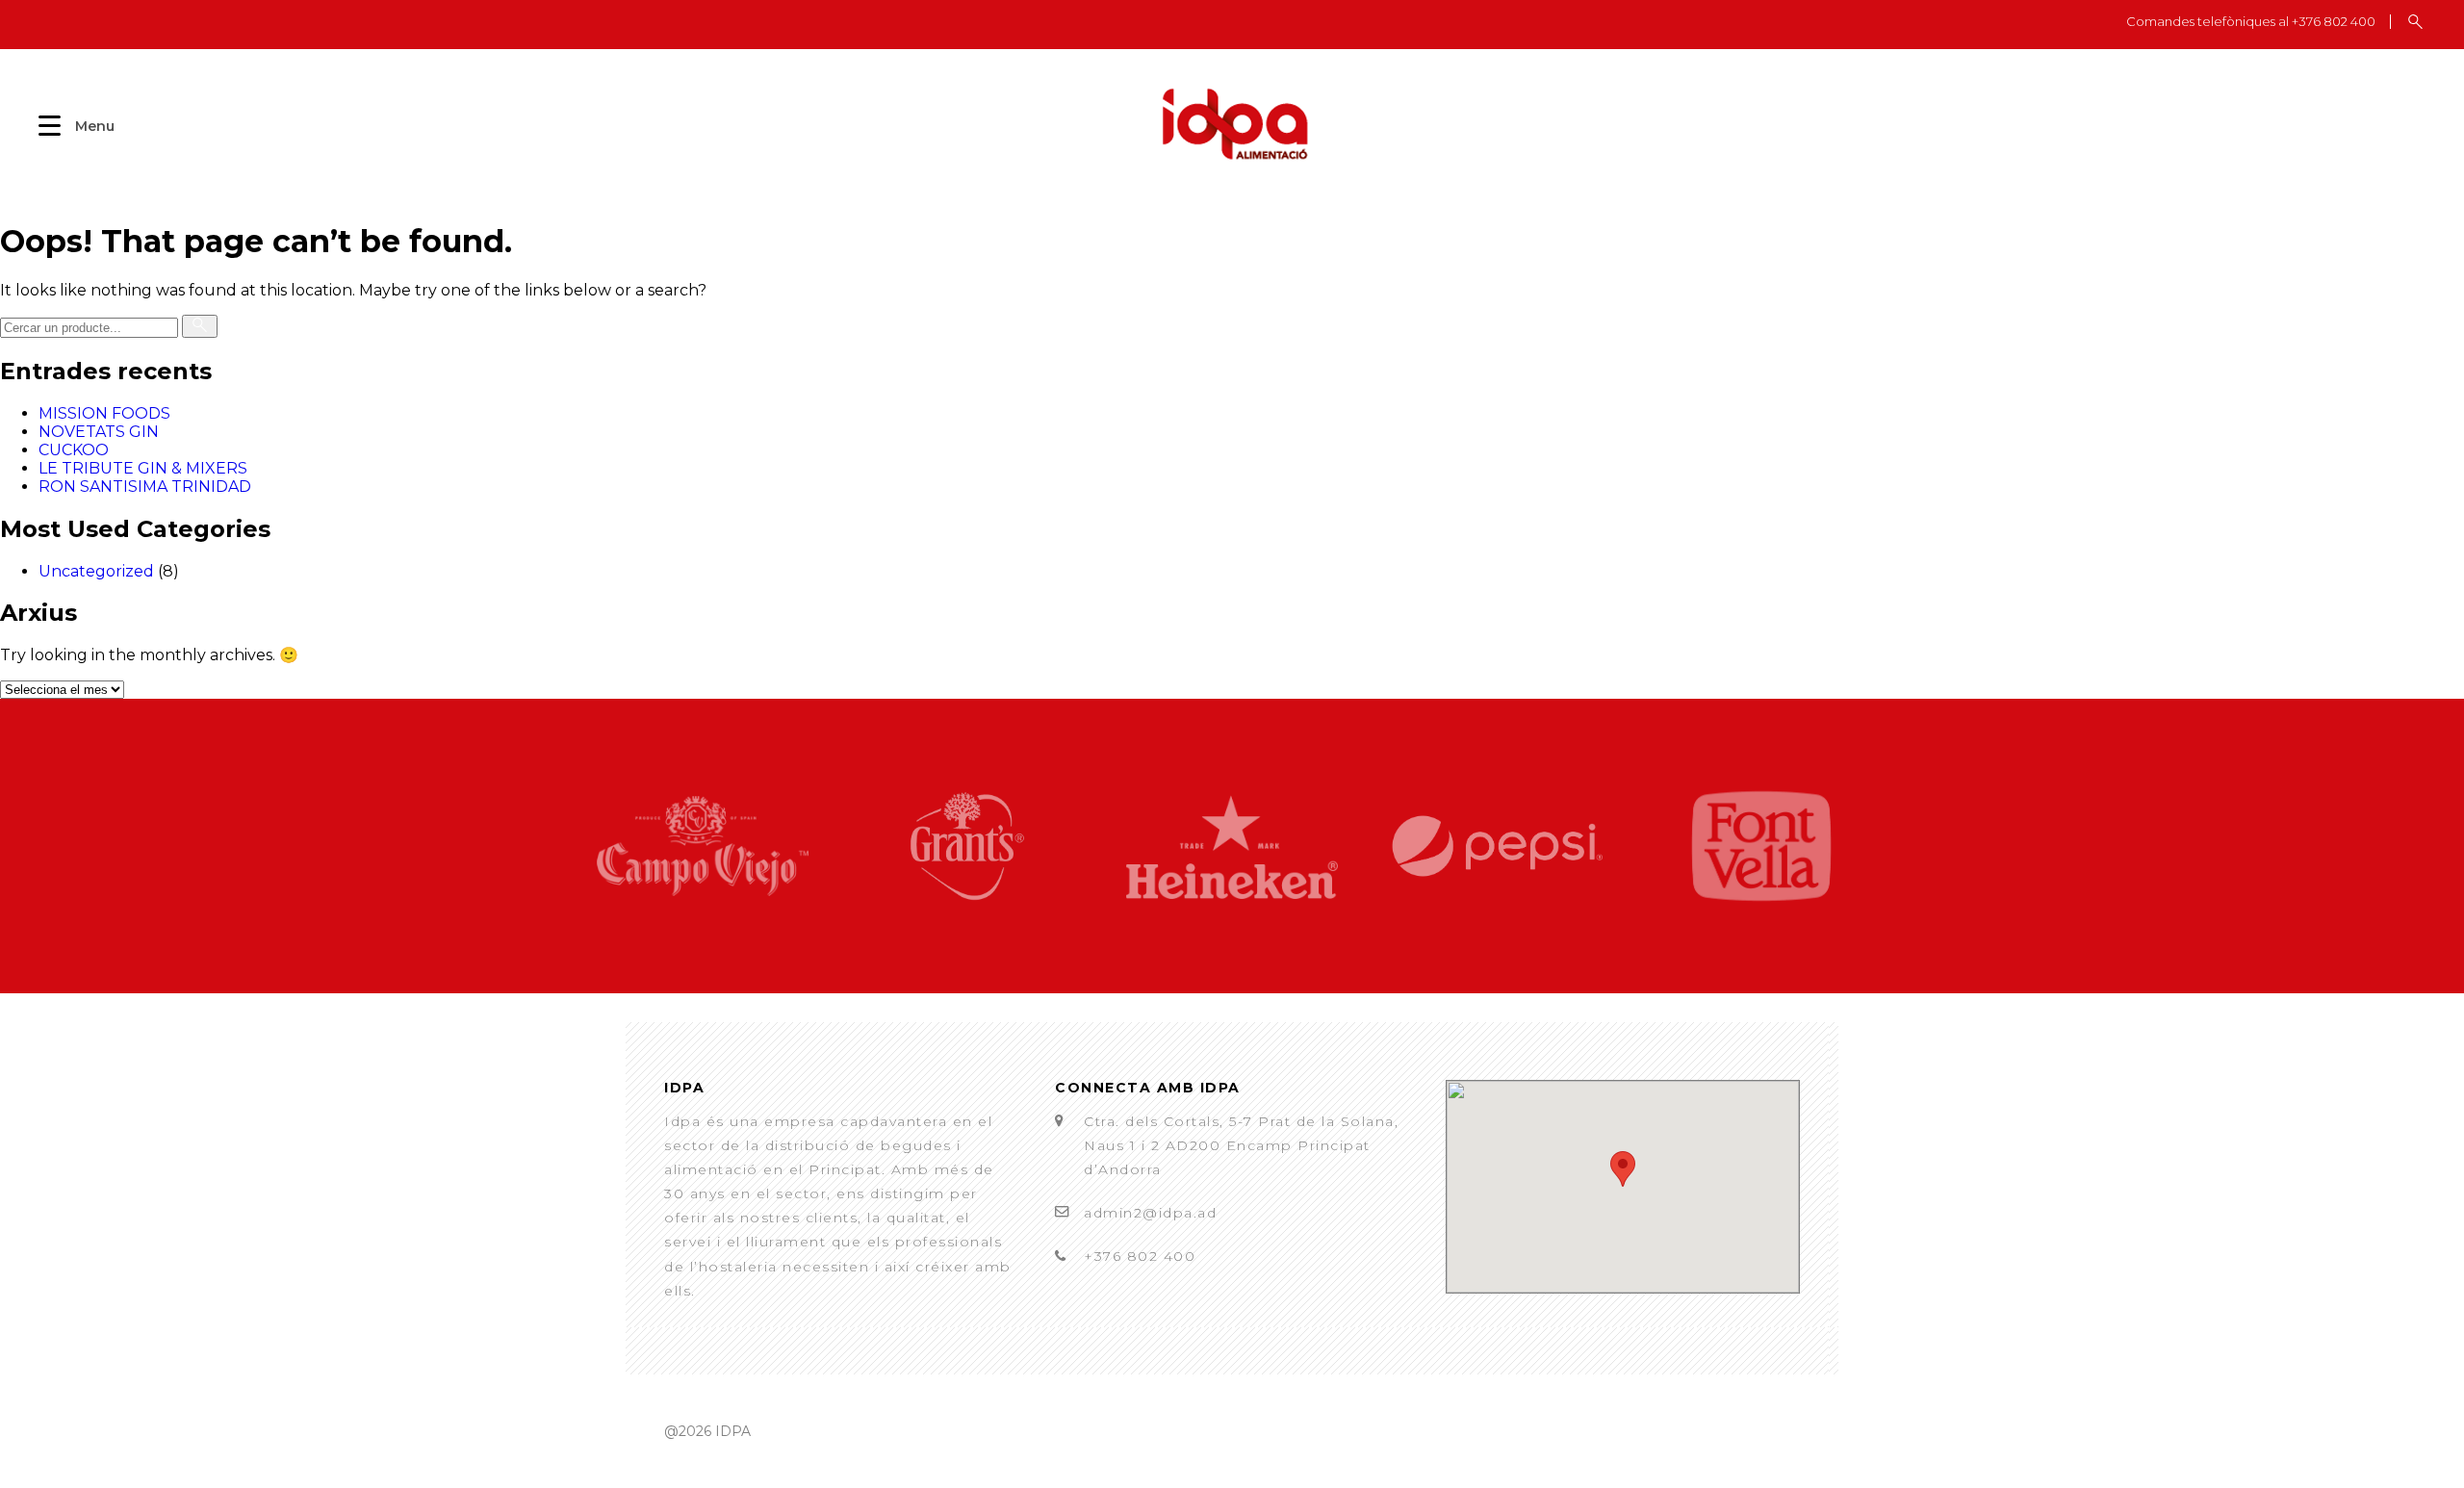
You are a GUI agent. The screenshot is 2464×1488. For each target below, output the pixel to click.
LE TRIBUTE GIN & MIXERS (143, 468)
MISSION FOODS (104, 413)
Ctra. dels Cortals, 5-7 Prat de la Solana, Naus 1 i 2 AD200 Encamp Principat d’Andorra (1241, 1145)
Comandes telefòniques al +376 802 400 (2251, 22)
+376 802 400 (1140, 1256)
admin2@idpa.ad (1150, 1213)
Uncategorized (96, 571)
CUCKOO (74, 450)
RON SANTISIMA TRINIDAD (145, 487)
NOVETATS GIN (99, 432)
